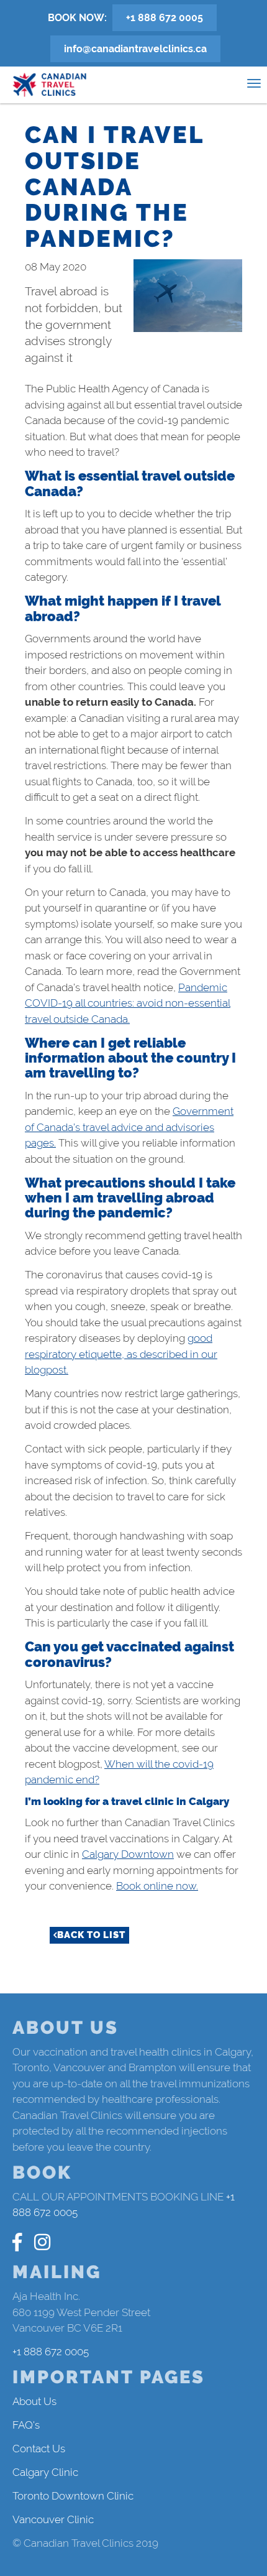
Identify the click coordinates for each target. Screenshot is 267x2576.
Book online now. (157, 1886)
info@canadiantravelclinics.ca (135, 49)
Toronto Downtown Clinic (73, 2496)
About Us (34, 2401)
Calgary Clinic (45, 2472)
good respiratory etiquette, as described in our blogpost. (121, 1354)
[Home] (50, 85)
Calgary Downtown (128, 1854)
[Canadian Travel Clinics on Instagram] (42, 2242)
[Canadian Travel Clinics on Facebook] (17, 2242)
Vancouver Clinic (53, 2519)
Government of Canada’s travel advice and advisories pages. (129, 1127)
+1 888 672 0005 (165, 18)
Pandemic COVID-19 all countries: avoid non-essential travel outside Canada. (128, 1003)
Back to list (91, 1935)
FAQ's (26, 2425)
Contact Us (39, 2449)
